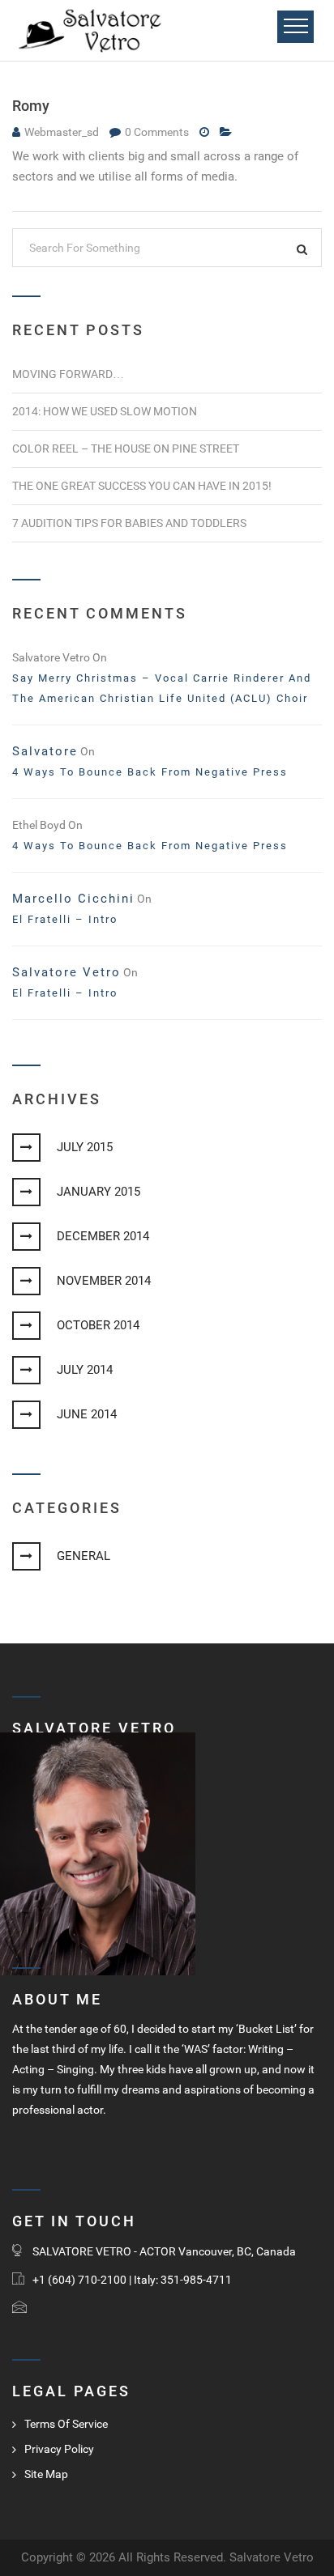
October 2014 (98, 1325)
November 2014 (104, 1281)
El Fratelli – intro (65, 919)
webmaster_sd (62, 132)
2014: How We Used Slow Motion (105, 411)
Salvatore (45, 751)
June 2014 (87, 1414)
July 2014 (85, 1370)
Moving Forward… (68, 374)
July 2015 (85, 1147)
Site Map (46, 2474)
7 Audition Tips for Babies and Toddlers (129, 523)
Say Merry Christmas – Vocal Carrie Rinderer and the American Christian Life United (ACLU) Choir (162, 688)
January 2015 (98, 1192)
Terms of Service (66, 2424)
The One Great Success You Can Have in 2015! (142, 486)
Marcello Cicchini (73, 899)
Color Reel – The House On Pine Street (126, 448)
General (83, 1556)
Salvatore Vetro (66, 972)
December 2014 (103, 1236)
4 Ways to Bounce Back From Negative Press (150, 772)
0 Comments (158, 132)
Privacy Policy (59, 2449)
